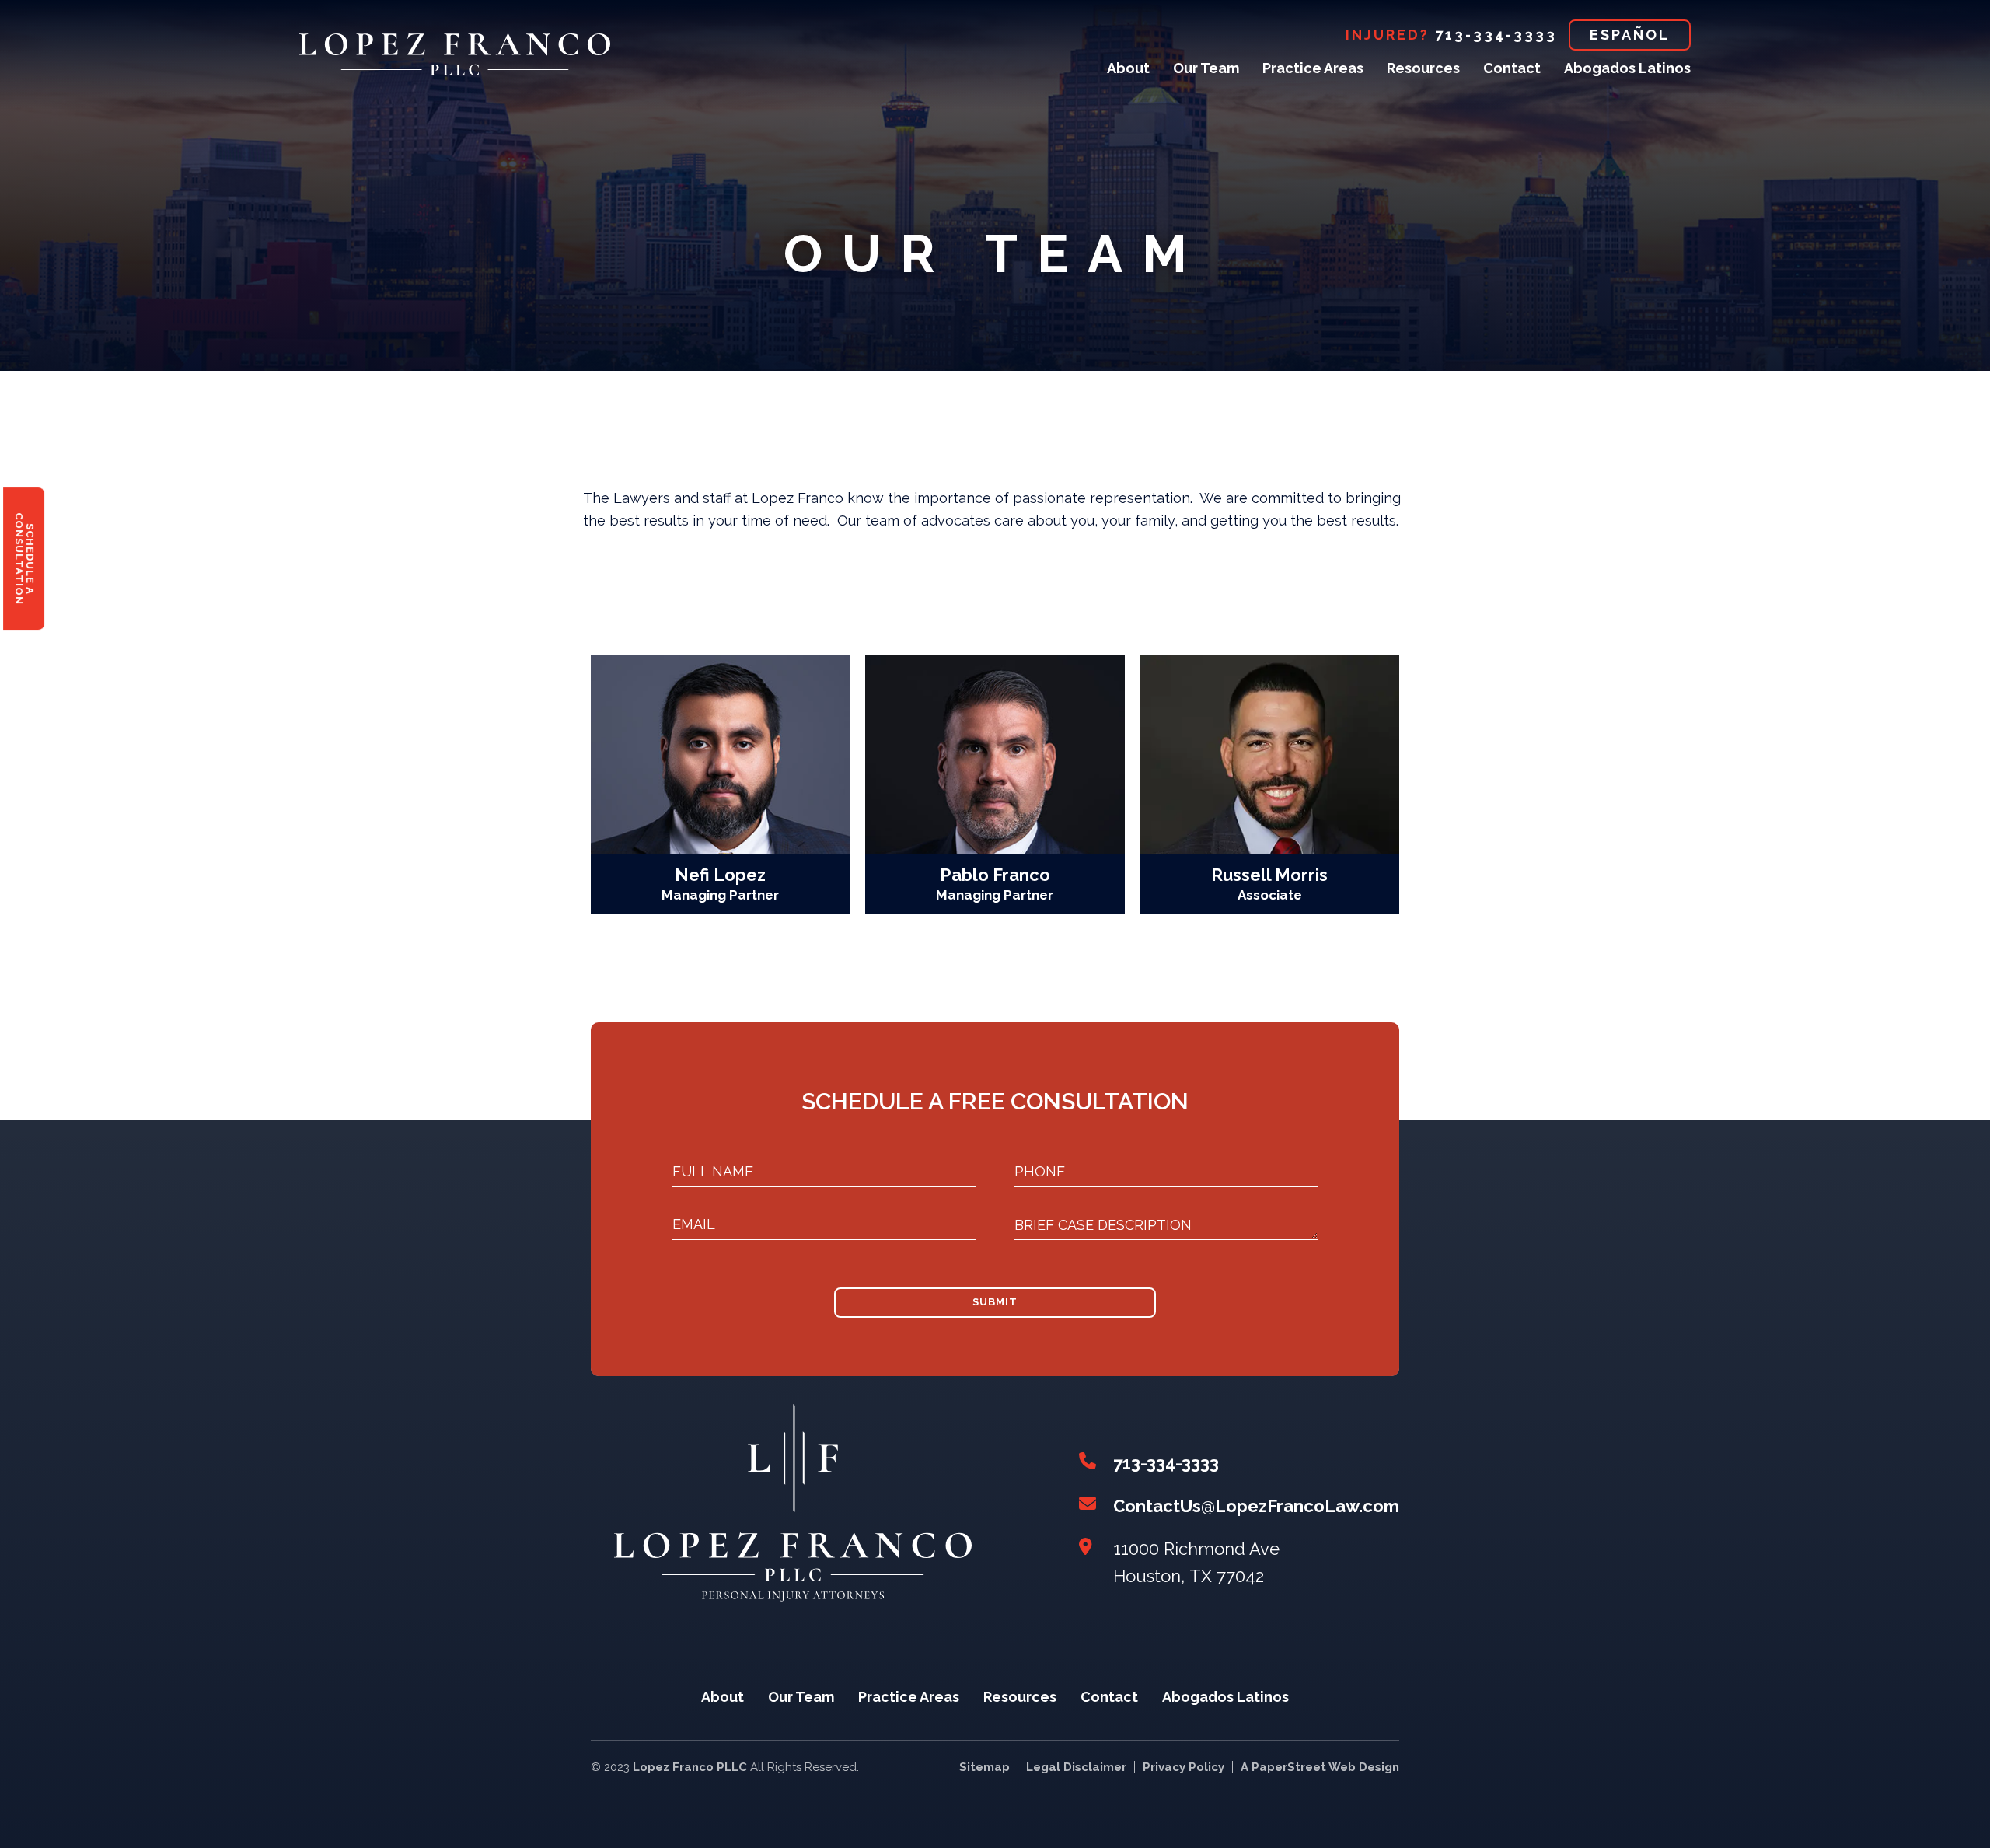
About (1128, 68)
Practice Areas (1313, 68)
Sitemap (985, 1767)
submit (995, 1302)
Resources (1423, 68)
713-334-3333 (1496, 35)
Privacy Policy (1184, 1767)
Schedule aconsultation (24, 559)
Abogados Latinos (1627, 68)
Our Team (1206, 68)
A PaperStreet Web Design (1320, 1767)
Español (1630, 35)
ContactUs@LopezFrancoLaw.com (1256, 1506)
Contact (1512, 68)
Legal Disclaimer (1076, 1767)
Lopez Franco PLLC (690, 1767)
